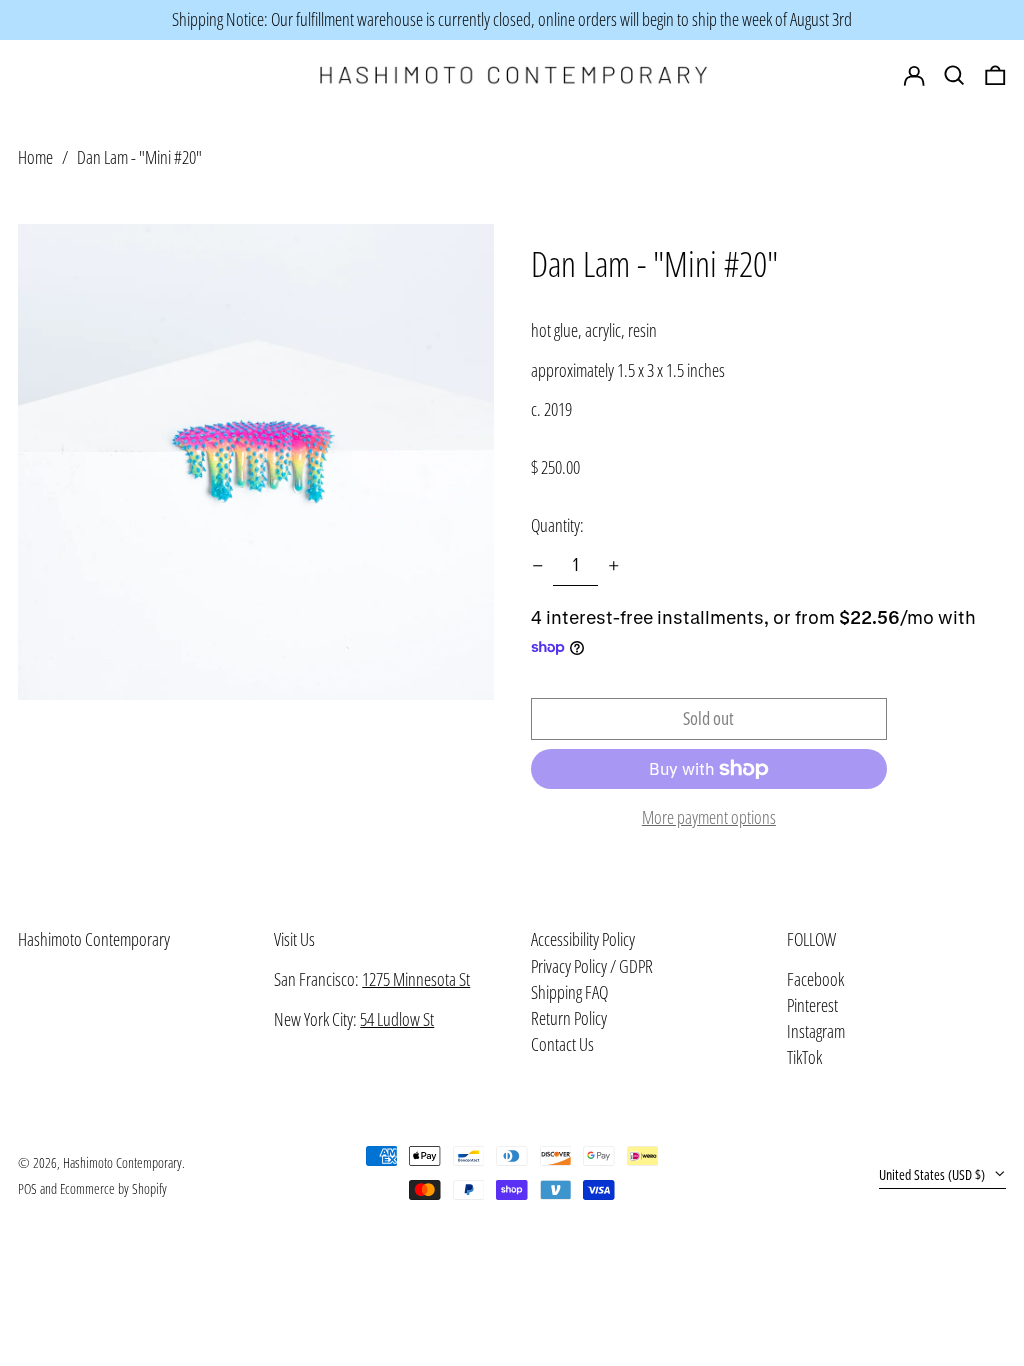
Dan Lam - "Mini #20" (139, 157)
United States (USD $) (933, 1174)
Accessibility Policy (583, 939)
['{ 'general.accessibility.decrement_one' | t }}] (538, 566)
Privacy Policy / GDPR (592, 966)
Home (35, 157)
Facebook (815, 980)
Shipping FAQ (569, 992)
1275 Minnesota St (416, 979)
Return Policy (569, 1018)
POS (27, 1188)
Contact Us (562, 1044)
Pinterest (812, 1006)
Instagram (816, 1032)
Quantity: (557, 525)
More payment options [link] (709, 818)
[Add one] (614, 566)
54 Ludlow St (397, 1019)
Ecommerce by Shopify (113, 1188)
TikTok (804, 1058)
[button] (995, 76)
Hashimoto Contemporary (94, 939)
